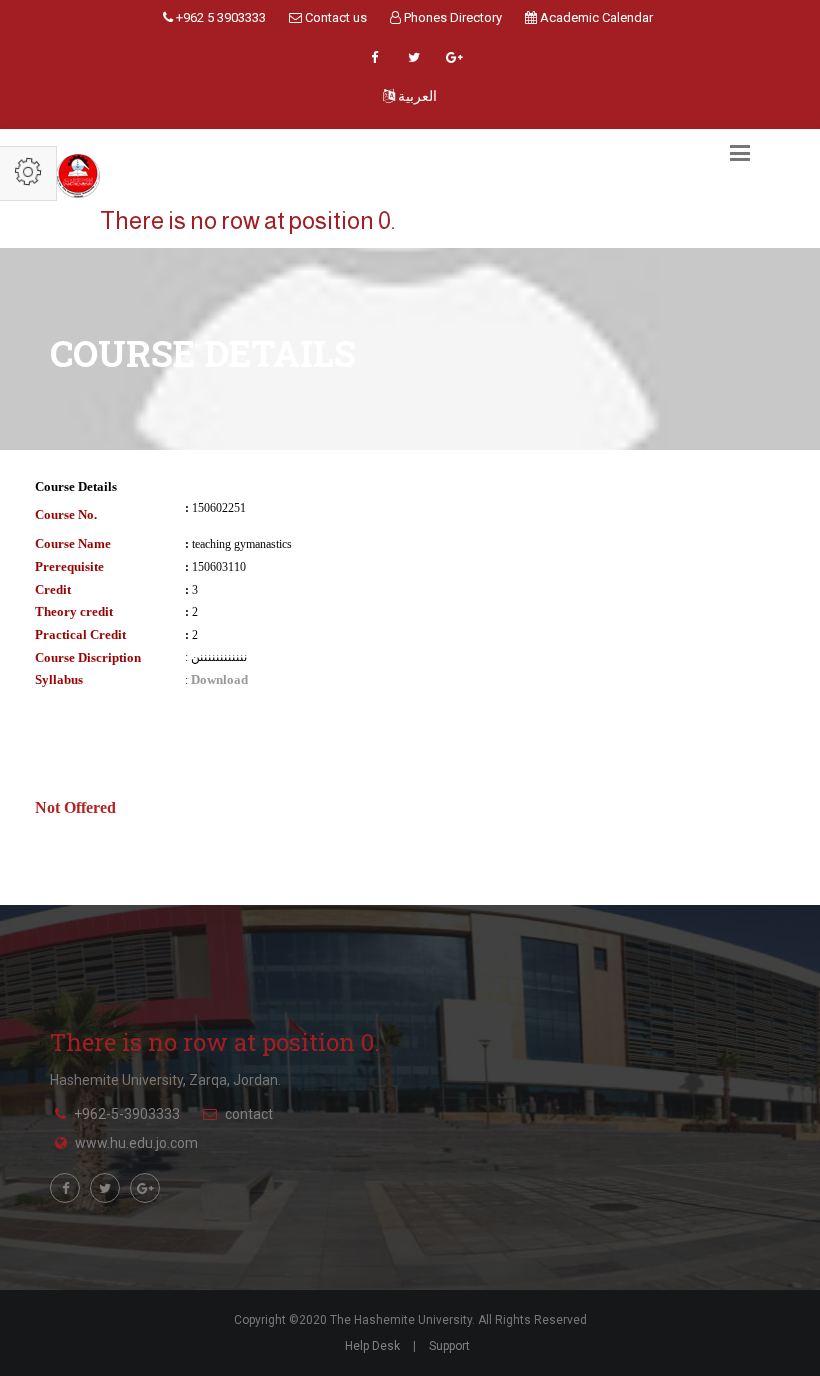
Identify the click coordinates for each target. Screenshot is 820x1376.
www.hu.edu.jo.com (136, 1143)
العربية (416, 96)
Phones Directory (451, 17)
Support (449, 1346)
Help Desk (372, 1346)
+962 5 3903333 (219, 17)
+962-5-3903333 (127, 1114)
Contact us (334, 17)
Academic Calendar (595, 17)
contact (249, 1114)
